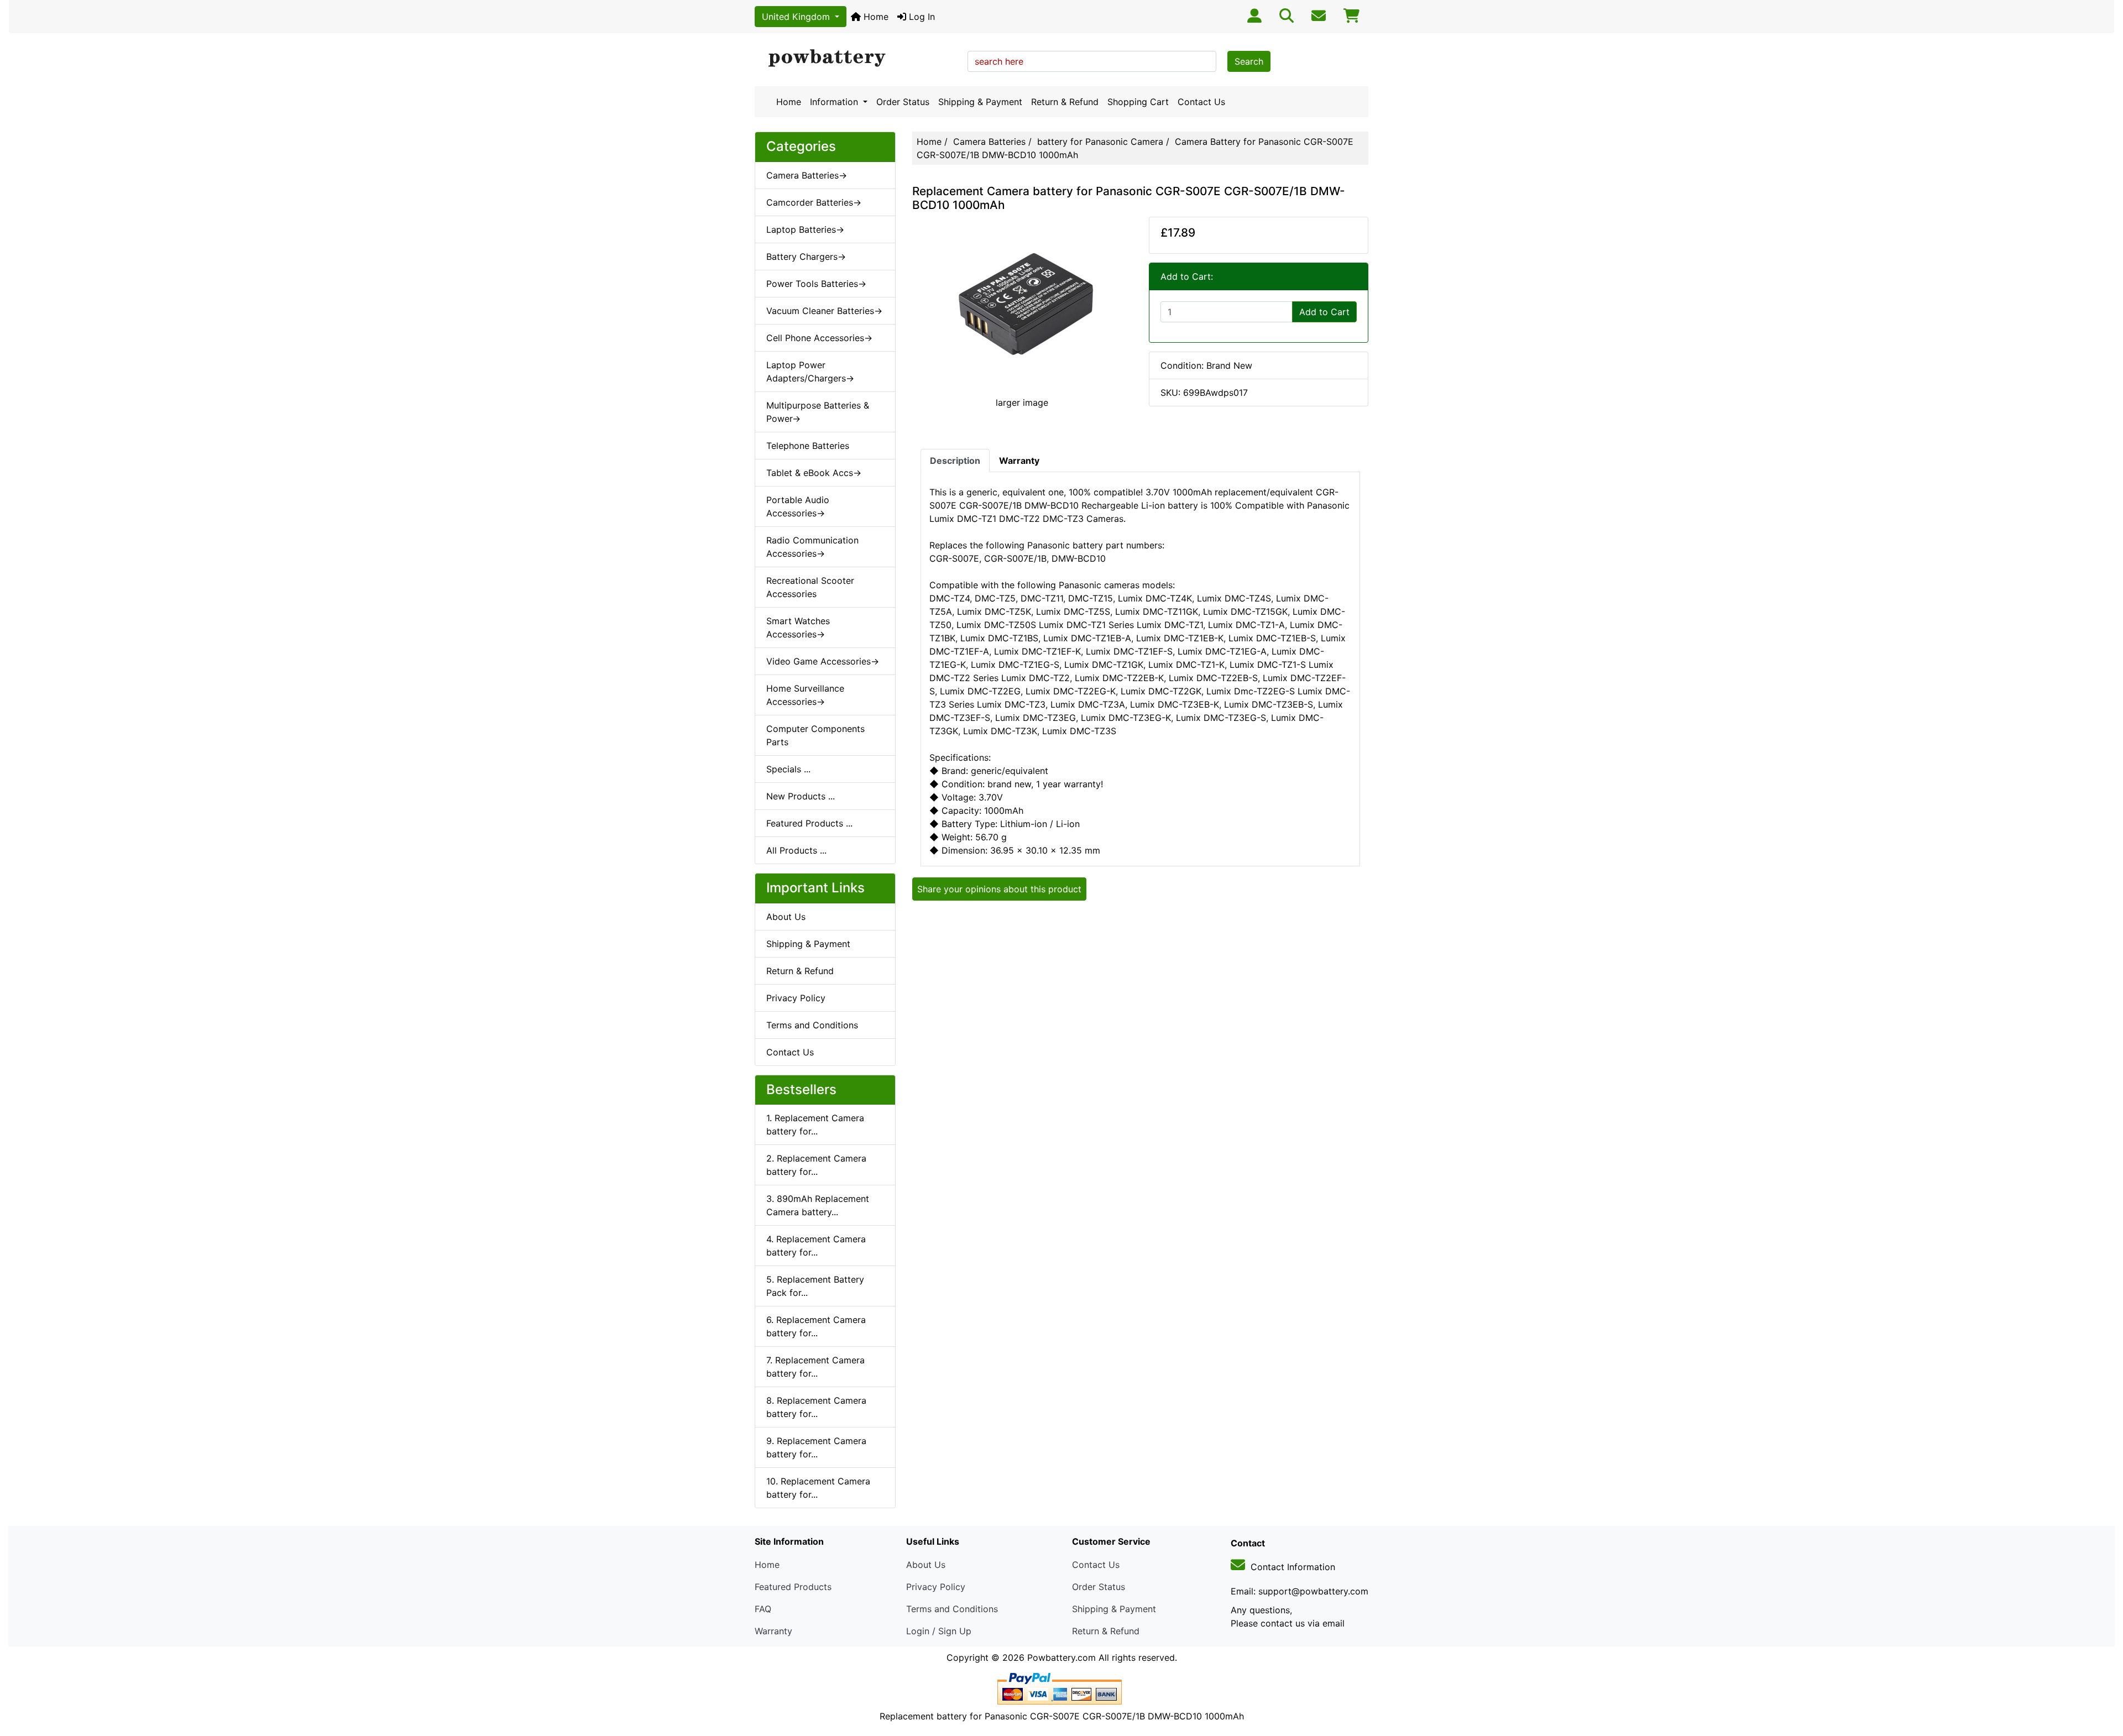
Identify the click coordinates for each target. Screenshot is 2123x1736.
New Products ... (801, 796)
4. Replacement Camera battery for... (816, 1246)
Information (835, 102)
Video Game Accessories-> (823, 661)
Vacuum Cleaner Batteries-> (824, 311)
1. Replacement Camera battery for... (815, 1125)
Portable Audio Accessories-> (798, 506)
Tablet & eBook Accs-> (814, 473)
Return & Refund (1065, 102)
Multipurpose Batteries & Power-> (818, 412)
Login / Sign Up (939, 1631)
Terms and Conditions (812, 1025)
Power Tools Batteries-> (816, 284)
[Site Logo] (857, 59)
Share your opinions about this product (999, 889)
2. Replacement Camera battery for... (816, 1165)
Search (1249, 61)
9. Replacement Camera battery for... (816, 1447)
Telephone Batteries (808, 446)
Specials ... (788, 769)
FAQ (763, 1609)
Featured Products (793, 1587)
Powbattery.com (1061, 1657)
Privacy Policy (796, 998)
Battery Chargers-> (806, 257)
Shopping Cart (1138, 102)
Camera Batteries (989, 142)
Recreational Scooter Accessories (810, 587)
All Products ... (796, 850)
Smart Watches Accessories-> (798, 628)
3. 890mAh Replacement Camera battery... (818, 1205)
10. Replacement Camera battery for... (818, 1488)
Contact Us (1201, 102)
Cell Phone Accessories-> (819, 338)
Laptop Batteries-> (805, 229)
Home (875, 17)
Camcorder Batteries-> (814, 202)
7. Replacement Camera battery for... (815, 1367)
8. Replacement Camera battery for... (816, 1407)
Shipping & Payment (980, 102)
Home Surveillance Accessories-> (805, 695)
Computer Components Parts (815, 735)
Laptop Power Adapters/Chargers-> (810, 372)
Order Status (903, 102)
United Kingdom (797, 17)
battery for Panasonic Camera (1100, 142)
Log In (921, 17)
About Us (786, 917)
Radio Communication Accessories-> (812, 547)
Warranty (773, 1631)
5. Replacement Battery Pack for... (815, 1286)
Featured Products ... (809, 823)
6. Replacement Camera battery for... (816, 1326)
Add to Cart (1324, 312)
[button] (2103, 1681)
